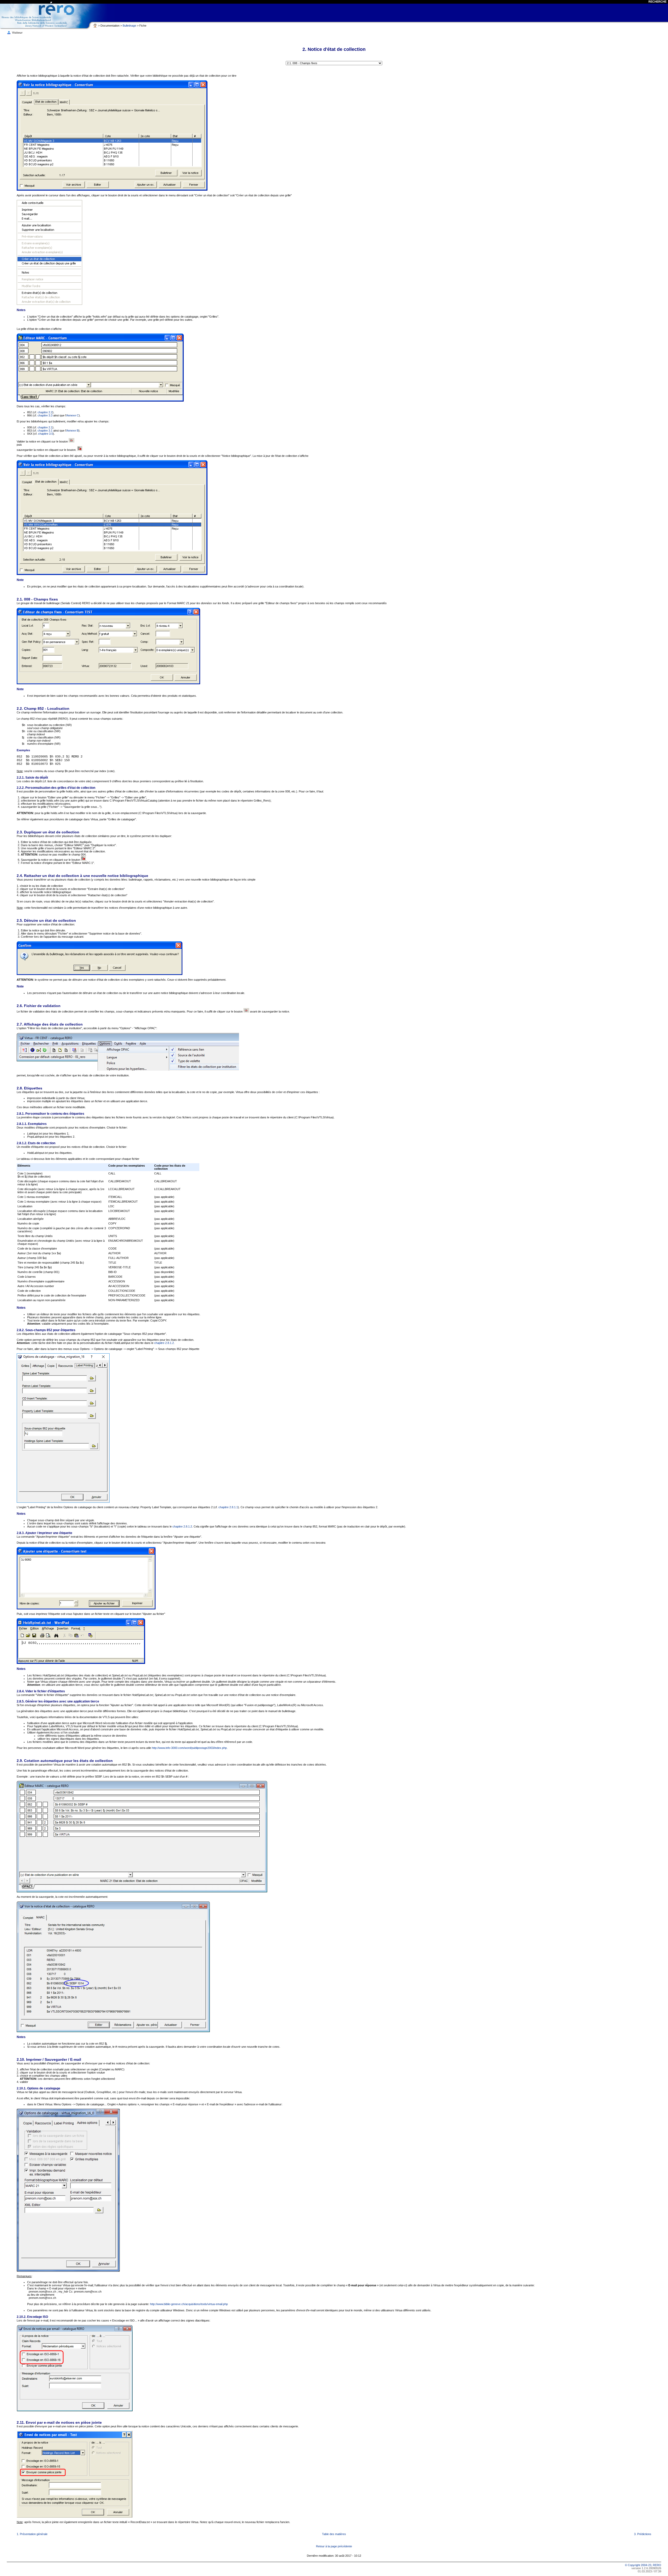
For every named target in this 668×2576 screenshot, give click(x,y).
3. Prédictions (643, 2534)
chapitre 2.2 (45, 412)
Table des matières (334, 2534)
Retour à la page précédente (334, 2546)
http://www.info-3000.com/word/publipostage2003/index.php (189, 1748)
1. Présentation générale (32, 2534)
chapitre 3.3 (45, 415)
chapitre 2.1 (45, 427)
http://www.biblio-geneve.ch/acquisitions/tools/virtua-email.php (189, 2304)
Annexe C (73, 415)
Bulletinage (129, 26)
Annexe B (72, 431)
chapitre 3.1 (45, 431)
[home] (95, 27)
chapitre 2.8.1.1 (228, 1507)
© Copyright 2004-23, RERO (643, 2565)
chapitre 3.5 (46, 434)
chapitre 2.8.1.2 (164, 1343)
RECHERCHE (657, 2)
